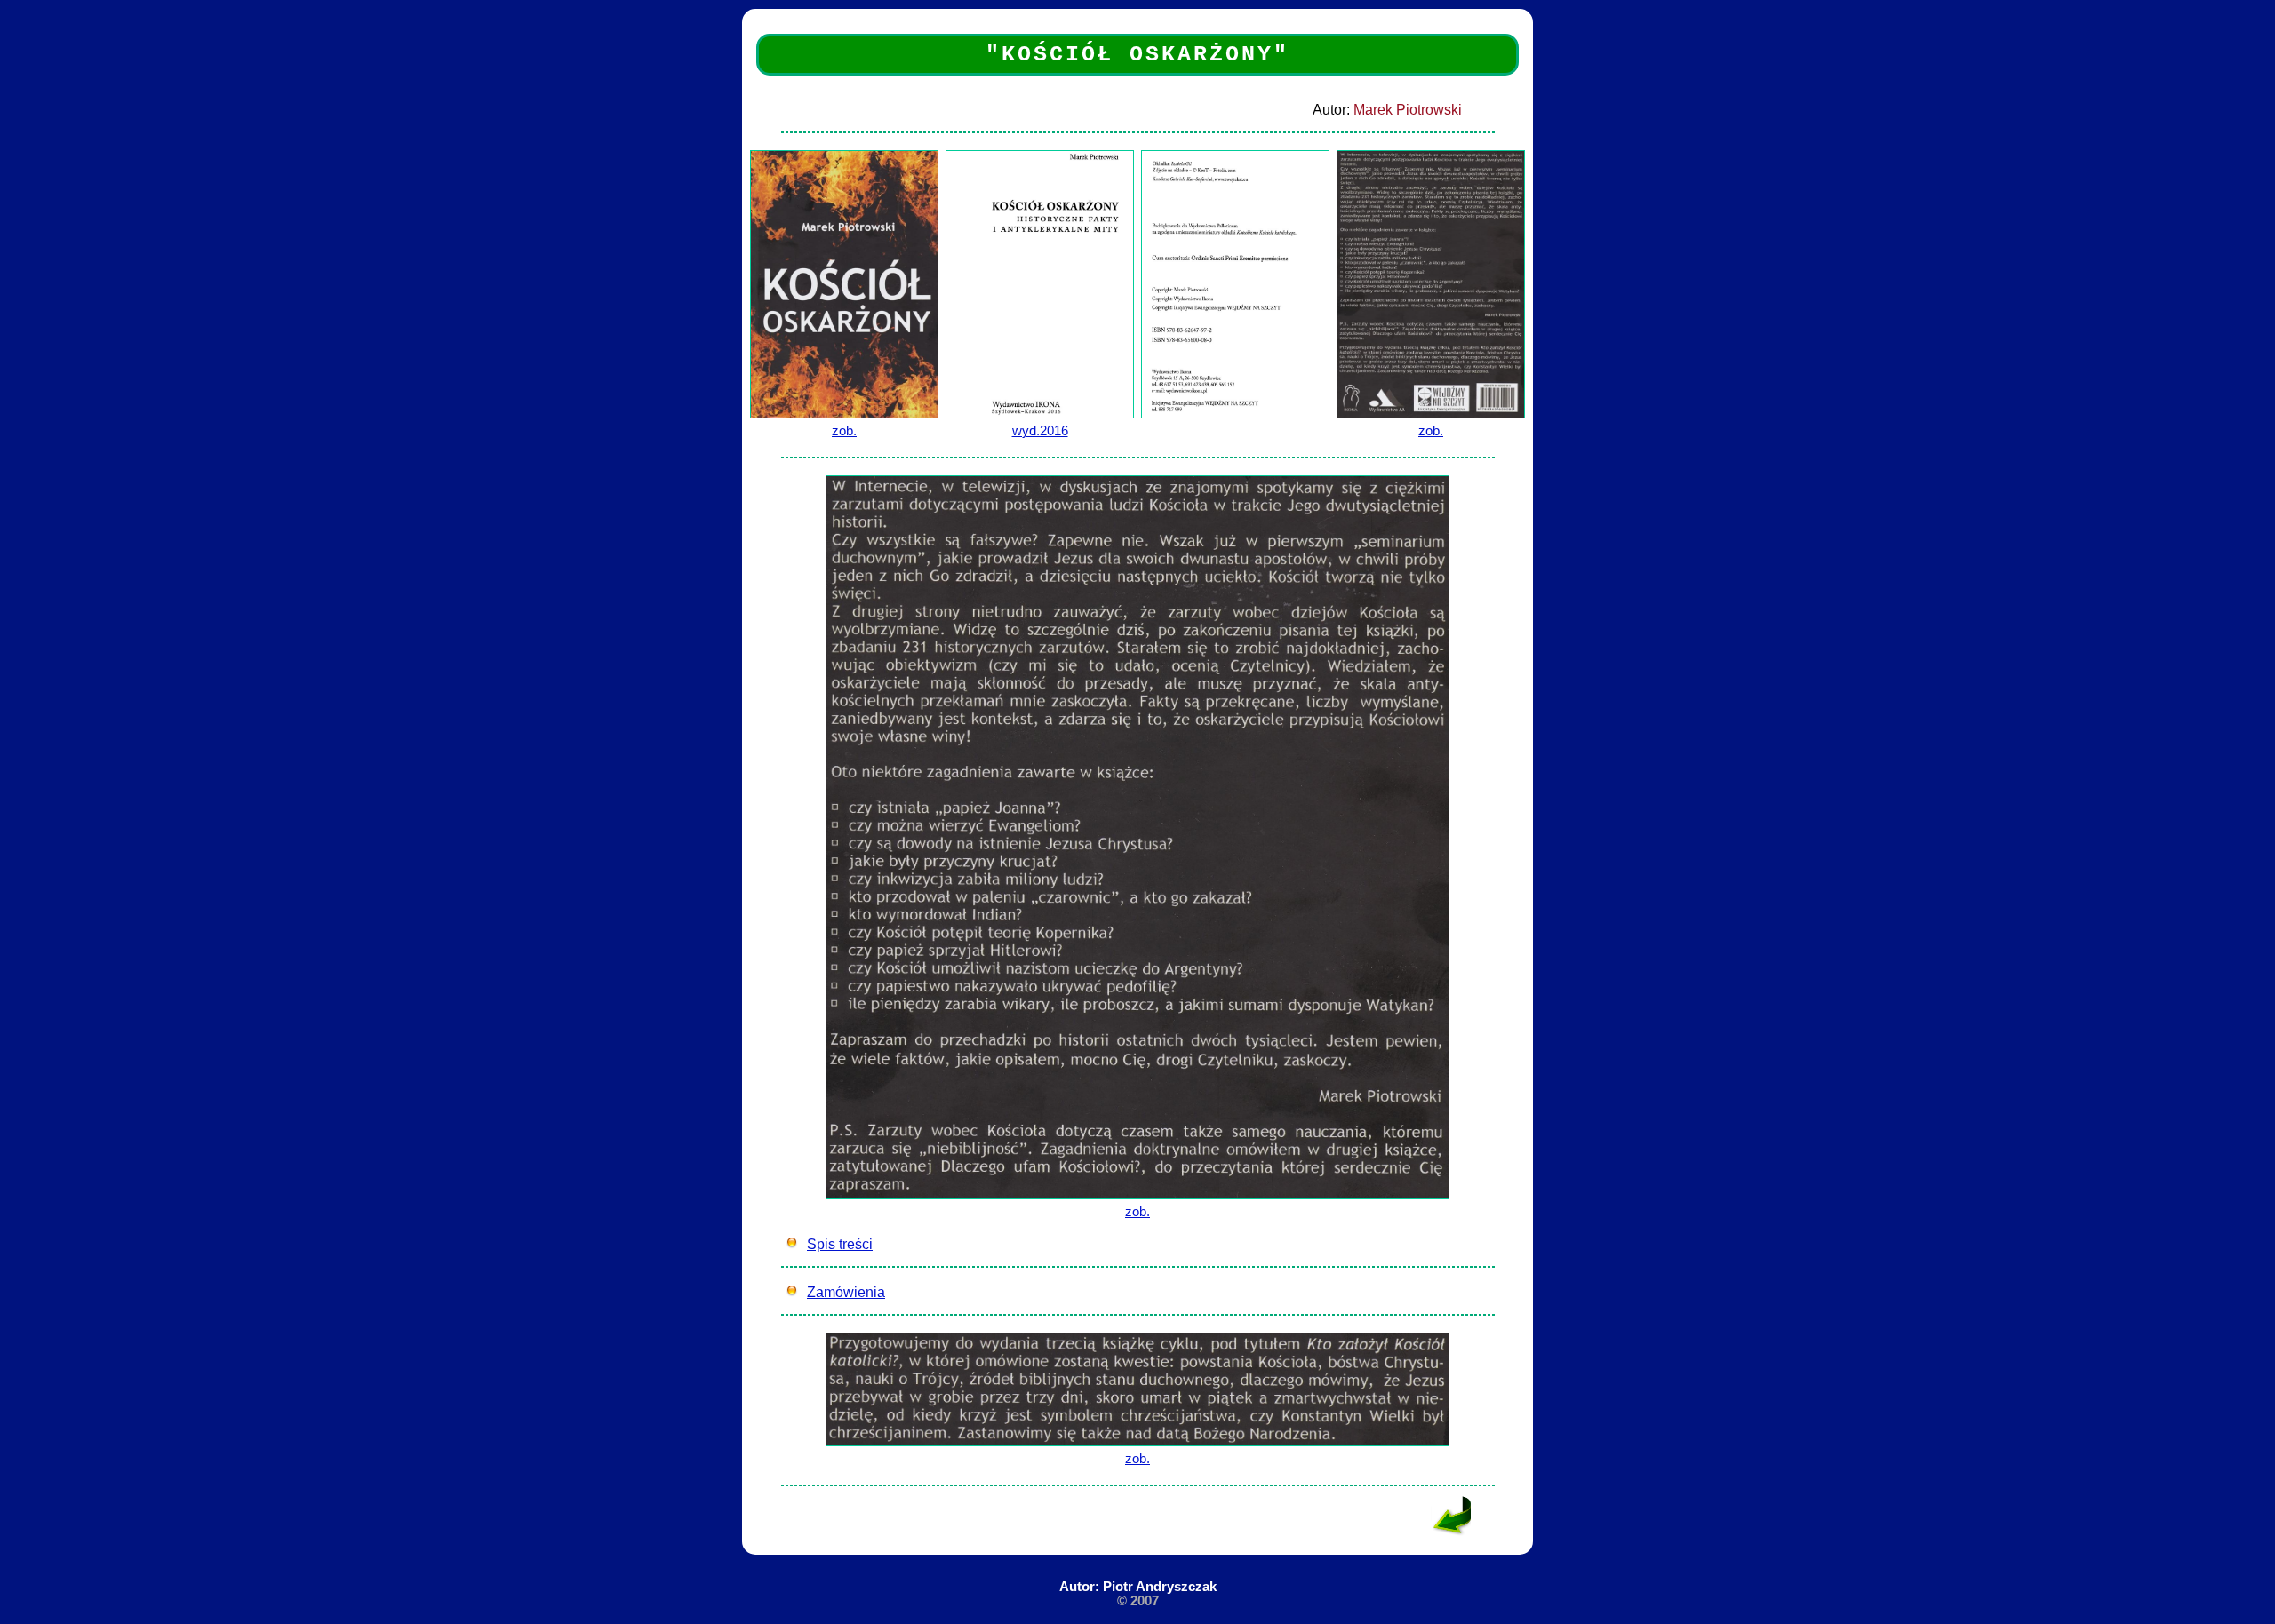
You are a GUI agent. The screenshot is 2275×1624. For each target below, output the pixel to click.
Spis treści (840, 1244)
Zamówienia (846, 1292)
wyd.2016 (1040, 431)
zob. (844, 431)
